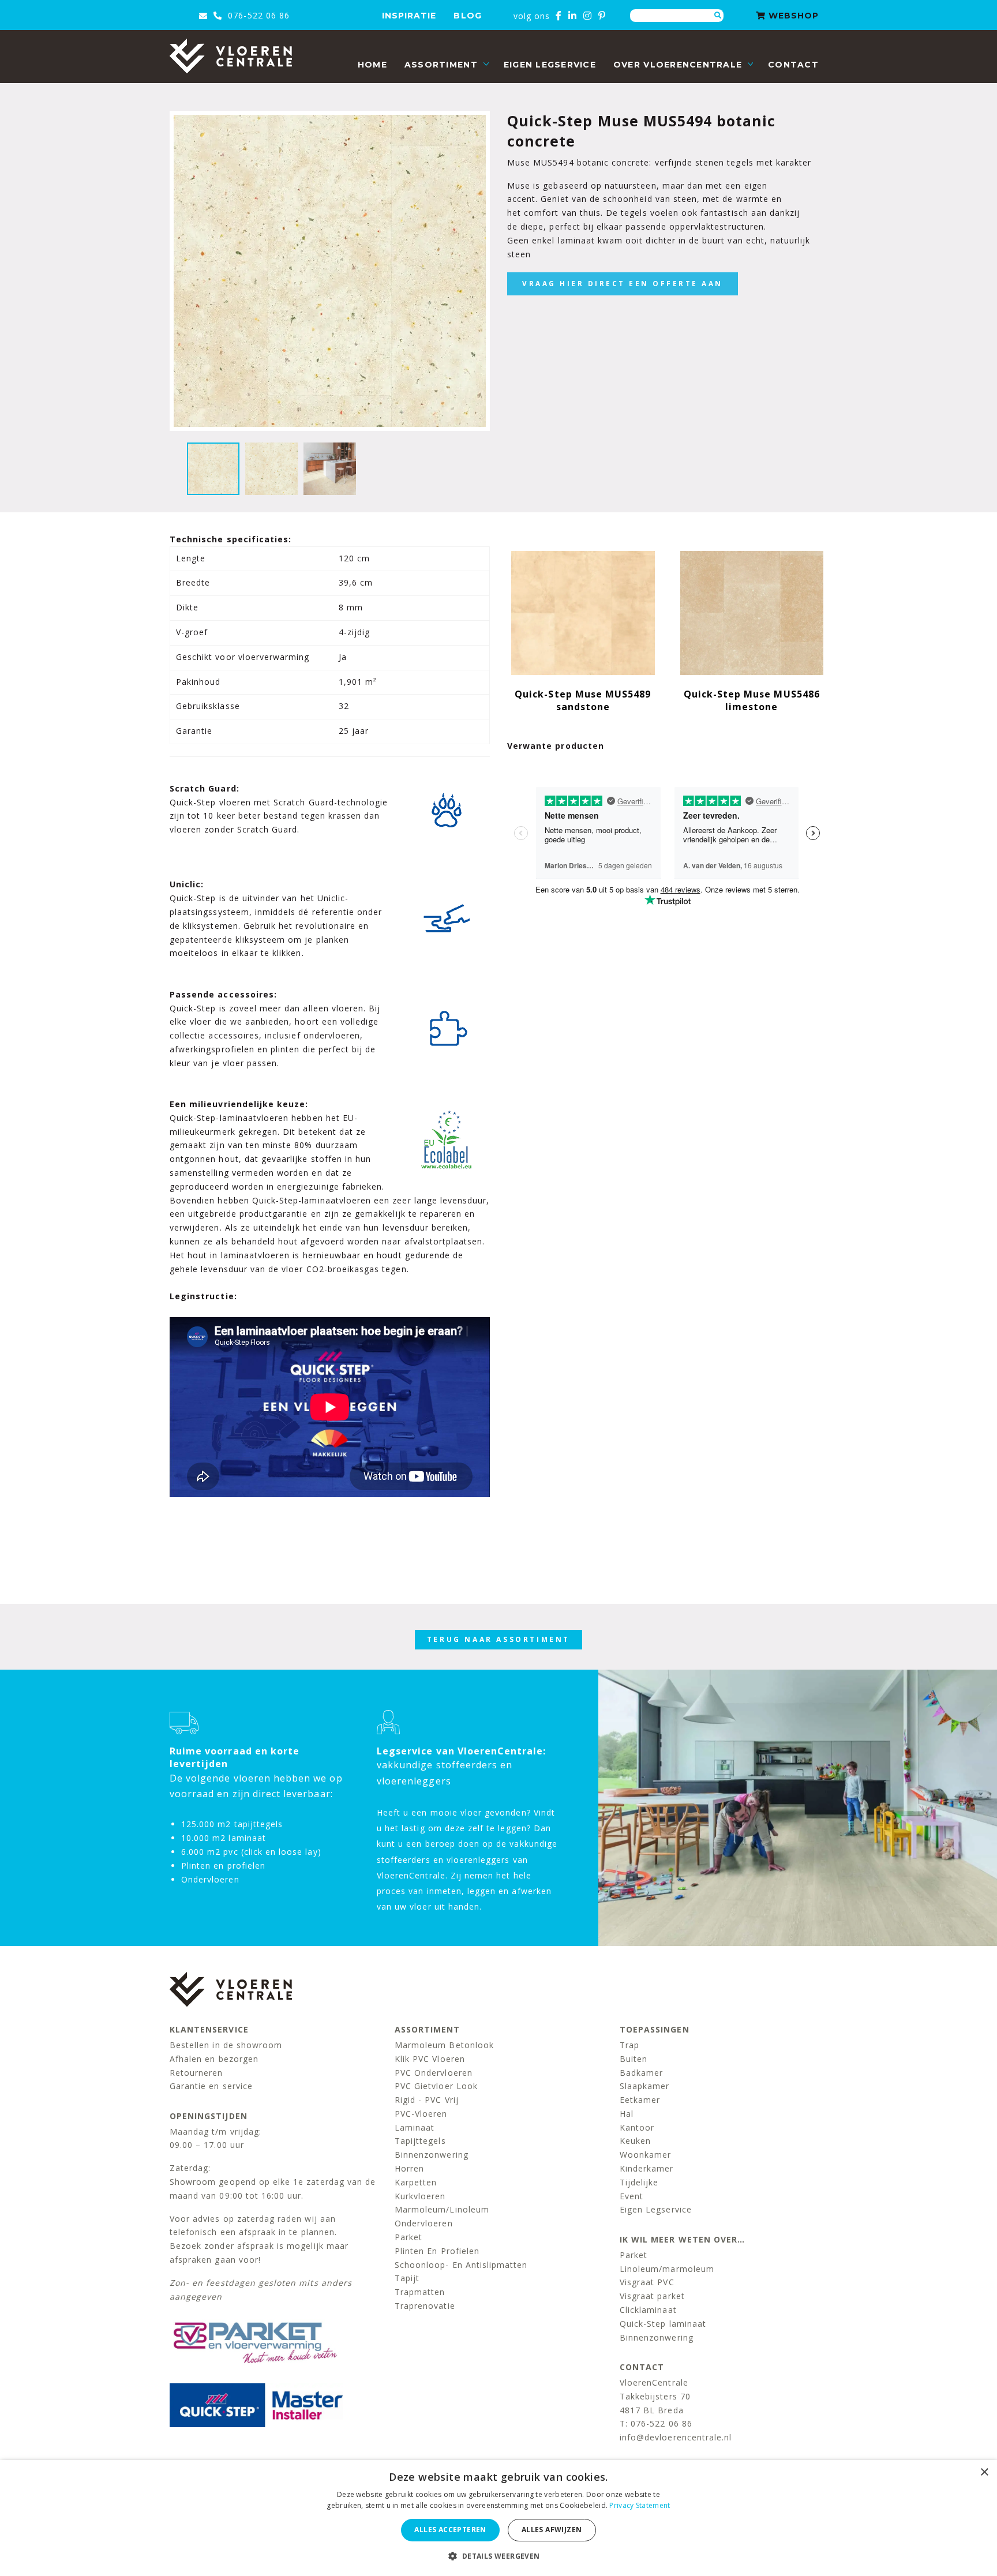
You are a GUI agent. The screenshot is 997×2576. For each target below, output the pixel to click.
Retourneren (196, 2073)
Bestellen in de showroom (226, 2045)
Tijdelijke (639, 2182)
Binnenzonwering (432, 2155)
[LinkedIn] (573, 16)
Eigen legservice (550, 65)
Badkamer (641, 2073)
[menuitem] (372, 65)
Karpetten (416, 2182)
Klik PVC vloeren (430, 2059)
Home (372, 65)
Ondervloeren (424, 2223)
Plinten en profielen (437, 2251)
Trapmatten (420, 2292)
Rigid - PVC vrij (427, 2100)
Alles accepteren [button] (450, 2530)
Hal (627, 2114)
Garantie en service (211, 2086)
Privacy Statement (640, 2505)
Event (631, 2196)
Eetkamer (640, 2100)
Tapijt (407, 2278)
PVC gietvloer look (436, 2086)
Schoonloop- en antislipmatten (461, 2265)
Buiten (634, 2059)
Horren (409, 2168)
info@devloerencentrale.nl (676, 2437)
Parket (408, 2237)
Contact (793, 65)
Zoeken (718, 16)
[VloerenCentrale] (231, 56)
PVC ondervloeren (434, 2073)
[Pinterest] (602, 16)
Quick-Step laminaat (663, 2324)
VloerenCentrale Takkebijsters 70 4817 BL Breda (655, 2396)
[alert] (498, 2518)
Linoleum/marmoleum (667, 2269)
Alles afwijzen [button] (552, 2530)
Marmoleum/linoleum (442, 2209)
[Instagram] (588, 16)
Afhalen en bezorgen (214, 2059)
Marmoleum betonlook (444, 2045)
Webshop (792, 16)
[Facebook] (559, 16)
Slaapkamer (645, 2086)
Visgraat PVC (647, 2282)
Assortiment (441, 65)
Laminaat (415, 2127)
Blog (467, 16)
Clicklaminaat (648, 2310)
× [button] (984, 2472)
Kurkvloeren (420, 2196)
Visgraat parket (652, 2296)
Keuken (635, 2141)
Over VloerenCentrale (678, 65)
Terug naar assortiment (498, 1639)
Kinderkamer (647, 2168)
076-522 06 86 (257, 15)
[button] (498, 2556)
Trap (629, 2045)
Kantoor (637, 2127)
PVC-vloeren (421, 2114)
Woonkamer (645, 2155)
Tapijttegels (420, 2141)
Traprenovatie (425, 2306)
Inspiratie (409, 16)
